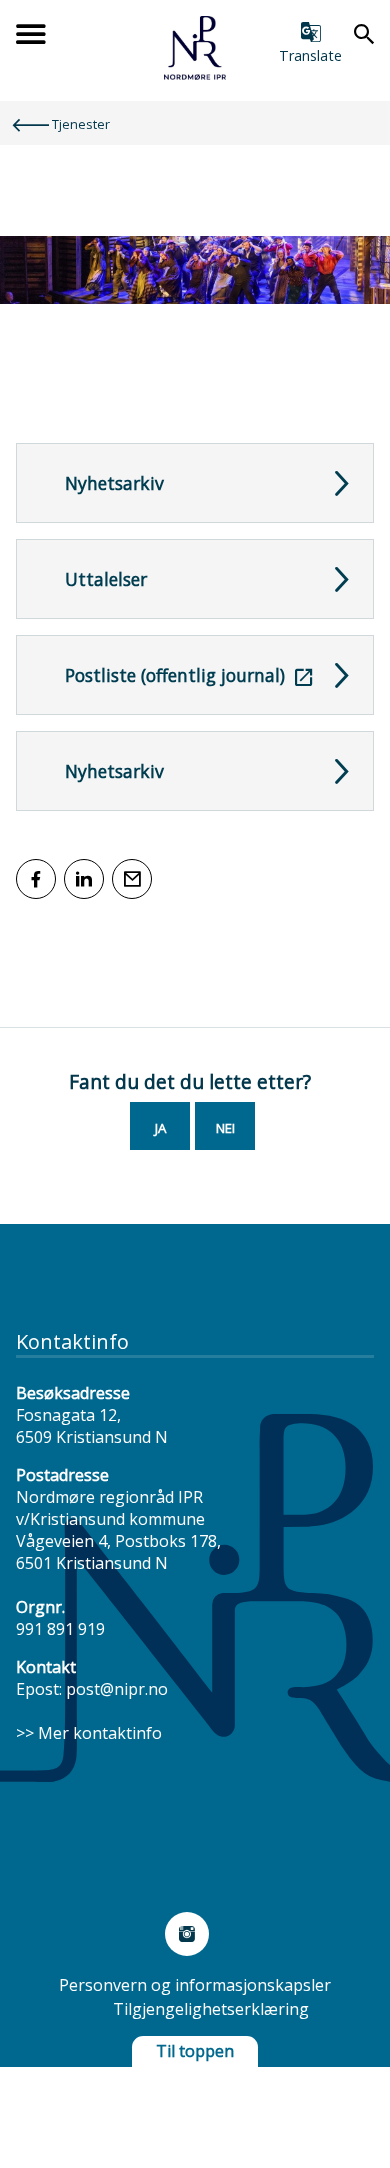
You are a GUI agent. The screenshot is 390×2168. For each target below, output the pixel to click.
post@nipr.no (117, 1689)
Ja (160, 1128)
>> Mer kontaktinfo (89, 1733)
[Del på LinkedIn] (84, 879)
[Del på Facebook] (36, 879)
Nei (225, 1128)
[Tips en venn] (132, 879)
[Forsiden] (195, 74)
